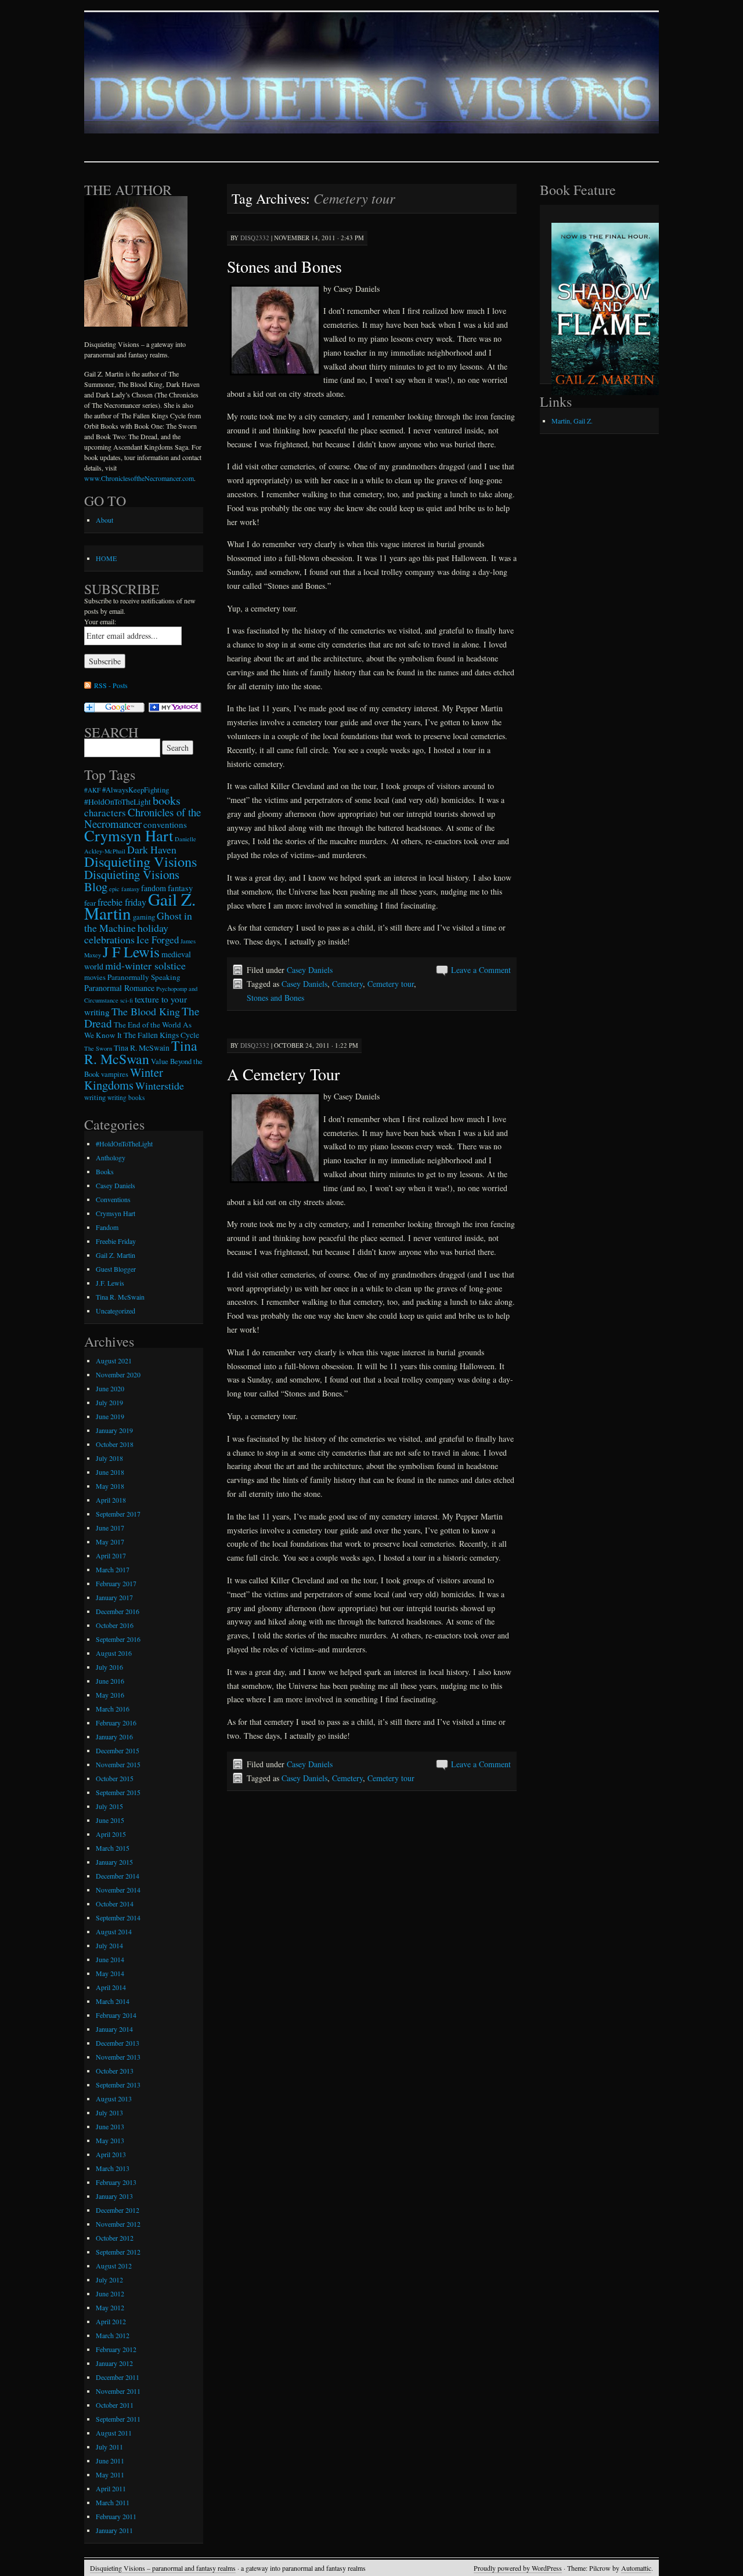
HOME (106, 558)
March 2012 (113, 2335)
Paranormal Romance (119, 988)
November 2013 (118, 2057)
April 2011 (111, 2488)
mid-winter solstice (145, 965)
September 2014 (118, 1917)
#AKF (92, 790)
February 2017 (116, 1583)
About (104, 520)
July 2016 (109, 1667)
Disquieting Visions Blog (132, 880)
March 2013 (113, 2168)
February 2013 (116, 2182)
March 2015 (113, 1848)
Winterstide (160, 1086)
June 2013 (110, 2126)
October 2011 (115, 2405)
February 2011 (116, 2516)
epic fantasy (124, 889)
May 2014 (110, 1973)
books (167, 800)
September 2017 (118, 1514)
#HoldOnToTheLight (118, 802)
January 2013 (114, 2196)
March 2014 (113, 2001)
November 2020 (118, 1374)
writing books (126, 1097)
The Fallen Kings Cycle (161, 1035)
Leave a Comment (481, 970)
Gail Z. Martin (116, 1255)
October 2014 (115, 1904)
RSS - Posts (111, 685)
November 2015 (118, 1764)
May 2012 (110, 2307)
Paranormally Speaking (144, 977)
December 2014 (118, 1876)
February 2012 (116, 2349)
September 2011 (118, 2419)
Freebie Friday (116, 1241)
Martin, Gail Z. (572, 421)
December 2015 (118, 1750)
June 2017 (110, 1528)
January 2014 (114, 2029)
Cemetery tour (391, 984)
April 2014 (111, 1987)
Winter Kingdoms (124, 1079)
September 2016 (118, 1639)
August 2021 (114, 1361)
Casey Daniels (310, 970)
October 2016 (115, 1625)
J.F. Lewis (110, 1283)
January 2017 (114, 1597)
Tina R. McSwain (142, 1048)
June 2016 (110, 1681)
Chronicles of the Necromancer (143, 818)
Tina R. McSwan (141, 1052)
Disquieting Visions (140, 861)
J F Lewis (131, 951)
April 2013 (111, 2154)
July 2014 (109, 1945)
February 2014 (116, 2015)
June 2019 (110, 1416)
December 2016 (118, 1611)
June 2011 (110, 2461)
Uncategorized (116, 1311)
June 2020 (110, 1388)
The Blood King (146, 1011)
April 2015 (111, 1834)
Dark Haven (152, 849)
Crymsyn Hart (129, 835)
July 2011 (109, 2447)
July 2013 (109, 2112)
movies (95, 977)
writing (95, 1097)
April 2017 (111, 1555)
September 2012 (118, 2252)
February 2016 (116, 1723)
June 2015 (110, 1820)
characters (105, 813)
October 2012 (115, 2238)
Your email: (100, 621)
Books (105, 1171)
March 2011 (113, 2502)
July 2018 (109, 1458)
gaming (144, 917)
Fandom (107, 1227)
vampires (115, 1074)
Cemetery (347, 984)
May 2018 (110, 1486)
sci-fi (127, 1000)
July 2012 (109, 2280)
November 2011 (118, 2391)
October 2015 (115, 1778)
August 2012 (114, 2266)
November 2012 (118, 2224)
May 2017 (110, 1542)
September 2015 (118, 1792)
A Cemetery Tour (283, 1074)
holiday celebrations (126, 934)
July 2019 (109, 1402)
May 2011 (110, 2474)
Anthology (111, 1157)
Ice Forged (158, 940)
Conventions (113, 1199)
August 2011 (114, 2433)
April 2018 (111, 1500)
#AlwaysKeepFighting (136, 790)
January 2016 (114, 1736)
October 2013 (115, 2071)
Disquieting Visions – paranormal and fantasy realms (163, 2568)
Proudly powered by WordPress (518, 2568)
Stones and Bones (284, 266)
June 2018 (110, 1472)
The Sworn (98, 1048)
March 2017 (113, 1569)
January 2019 (114, 1430)
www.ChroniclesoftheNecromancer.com (139, 478)
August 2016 (114, 1653)
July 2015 (109, 1806)
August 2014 (114, 1931)
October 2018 (115, 1444)
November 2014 (118, 1890)
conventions (165, 824)
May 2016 (110, 1695)
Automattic (636, 2568)
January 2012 (114, 2363)
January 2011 (114, 2530)
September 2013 (118, 2085)
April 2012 (111, 2321)
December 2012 (118, 2210)
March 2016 (113, 1709)
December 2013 (118, 2043)
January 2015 (114, 1862)
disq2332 (255, 238)
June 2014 (110, 1959)
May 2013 (110, 2140)
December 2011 (118, 2377)
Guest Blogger (116, 1269)
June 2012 (110, 2293)
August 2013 (114, 2099)
